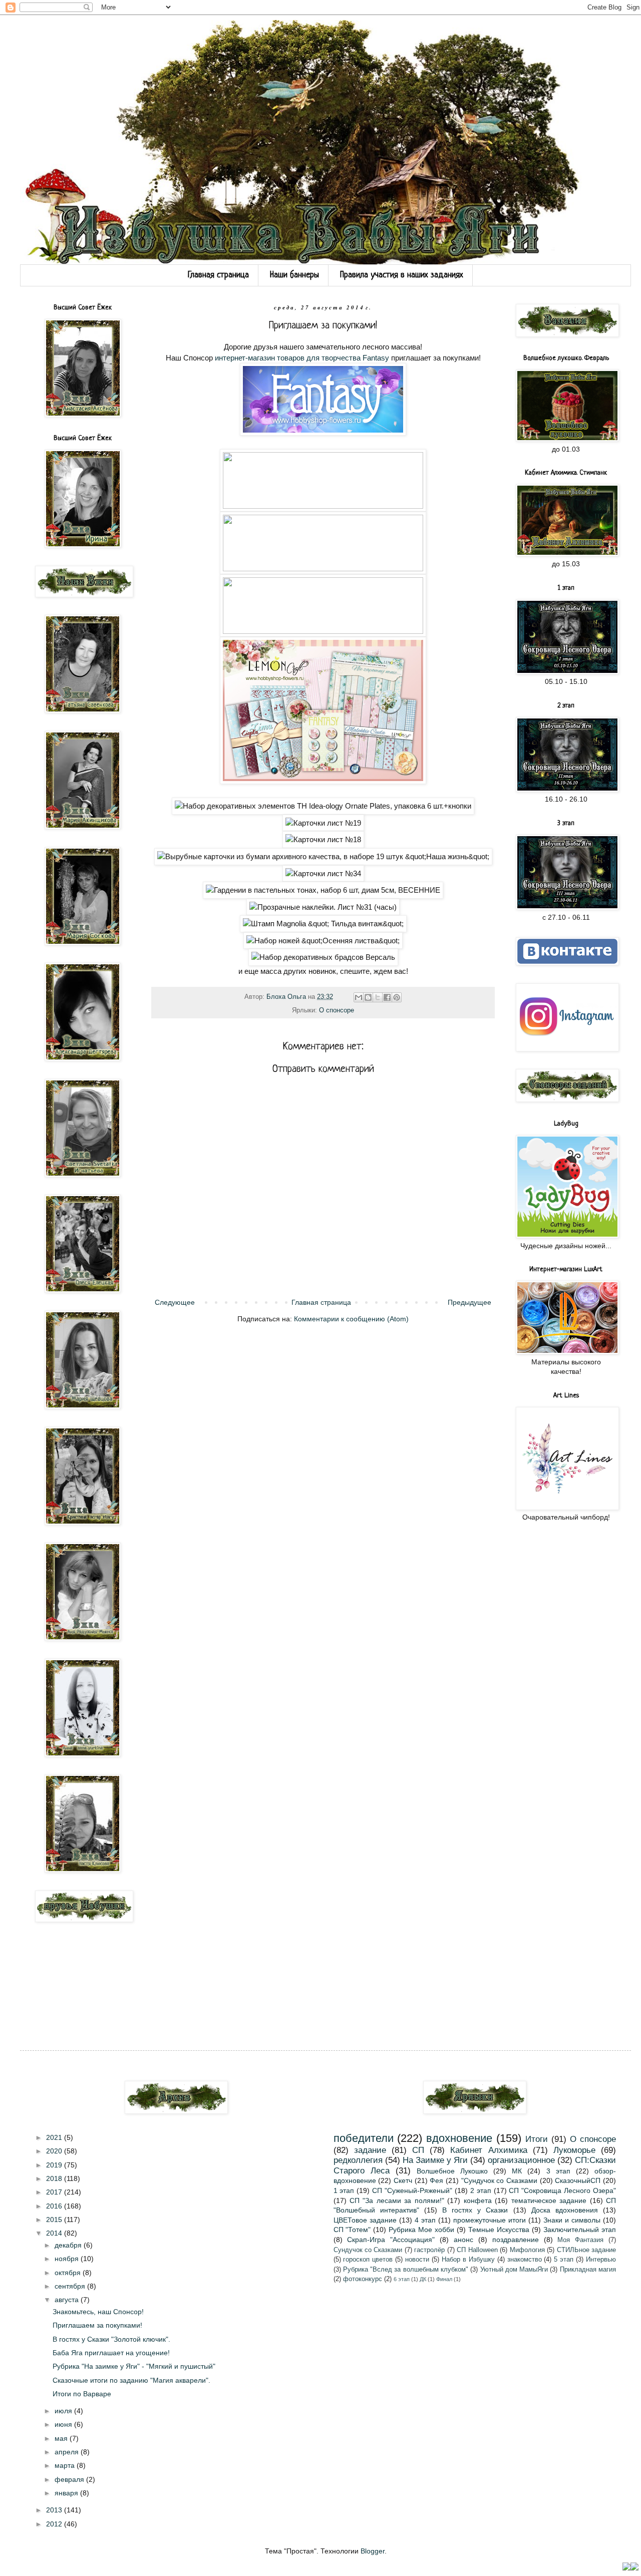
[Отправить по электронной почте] (359, 997)
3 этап (558, 2171)
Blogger (373, 2551)
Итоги (537, 2139)
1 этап (344, 2190)
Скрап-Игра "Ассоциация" (391, 2240)
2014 (55, 2233)
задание (370, 2150)
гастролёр (429, 2250)
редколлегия (358, 2160)
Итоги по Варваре (82, 2394)
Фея (436, 2180)
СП (418, 2150)
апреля (68, 2452)
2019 (55, 2165)
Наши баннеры (294, 275)
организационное (521, 2160)
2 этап (481, 2190)
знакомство (525, 2260)
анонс (463, 2240)
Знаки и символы (572, 2220)
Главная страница (218, 275)
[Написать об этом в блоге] (368, 997)
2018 (55, 2178)
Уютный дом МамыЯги (514, 2270)
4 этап (425, 2220)
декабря (69, 2245)
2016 (55, 2206)
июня (64, 2424)
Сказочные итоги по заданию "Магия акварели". (131, 2380)
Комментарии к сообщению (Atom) (351, 1319)
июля (64, 2411)
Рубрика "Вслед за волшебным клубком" (406, 2270)
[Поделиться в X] (378, 997)
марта (66, 2465)
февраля (70, 2479)
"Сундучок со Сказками (499, 2180)
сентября (71, 2286)
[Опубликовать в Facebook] (387, 997)
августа (68, 2300)
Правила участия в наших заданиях (402, 275)
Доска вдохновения (565, 2210)
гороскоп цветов (368, 2260)
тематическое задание (549, 2200)
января (67, 2493)
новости (417, 2260)
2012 (55, 2524)
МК (517, 2171)
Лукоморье (574, 2150)
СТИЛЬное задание (586, 2250)
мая (62, 2438)
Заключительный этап (580, 2230)
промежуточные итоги (490, 2220)
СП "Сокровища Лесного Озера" (562, 2190)
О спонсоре (337, 1010)
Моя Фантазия (580, 2240)
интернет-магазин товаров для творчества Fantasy (302, 358)
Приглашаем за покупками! (97, 2325)
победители (364, 2138)
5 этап (564, 2260)
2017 (55, 2192)
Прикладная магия (588, 2270)
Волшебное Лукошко (452, 2171)
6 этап (402, 2279)
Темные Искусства (499, 2230)
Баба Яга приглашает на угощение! (111, 2353)
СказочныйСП (578, 2180)
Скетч (403, 2180)
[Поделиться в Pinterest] (397, 997)
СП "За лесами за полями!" (397, 2200)
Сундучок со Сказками (368, 2250)
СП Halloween (477, 2250)
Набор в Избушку (468, 2260)
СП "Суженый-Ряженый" (412, 2190)
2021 (55, 2137)
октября (69, 2273)
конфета (478, 2200)
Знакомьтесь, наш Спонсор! (98, 2312)
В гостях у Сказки (475, 2210)
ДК (423, 2279)
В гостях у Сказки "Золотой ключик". (111, 2339)
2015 (55, 2220)
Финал (444, 2279)
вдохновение (459, 2138)
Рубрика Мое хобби (421, 2230)
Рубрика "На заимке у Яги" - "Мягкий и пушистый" (134, 2366)
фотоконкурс (363, 2279)
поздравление (516, 2240)
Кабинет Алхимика (489, 2150)
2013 (55, 2510)
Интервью (601, 2260)
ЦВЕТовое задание (365, 2220)
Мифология (527, 2250)
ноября (68, 2259)
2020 (55, 2151)
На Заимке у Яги (435, 2160)
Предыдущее (469, 1302)
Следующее (175, 1302)
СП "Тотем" (352, 2230)
